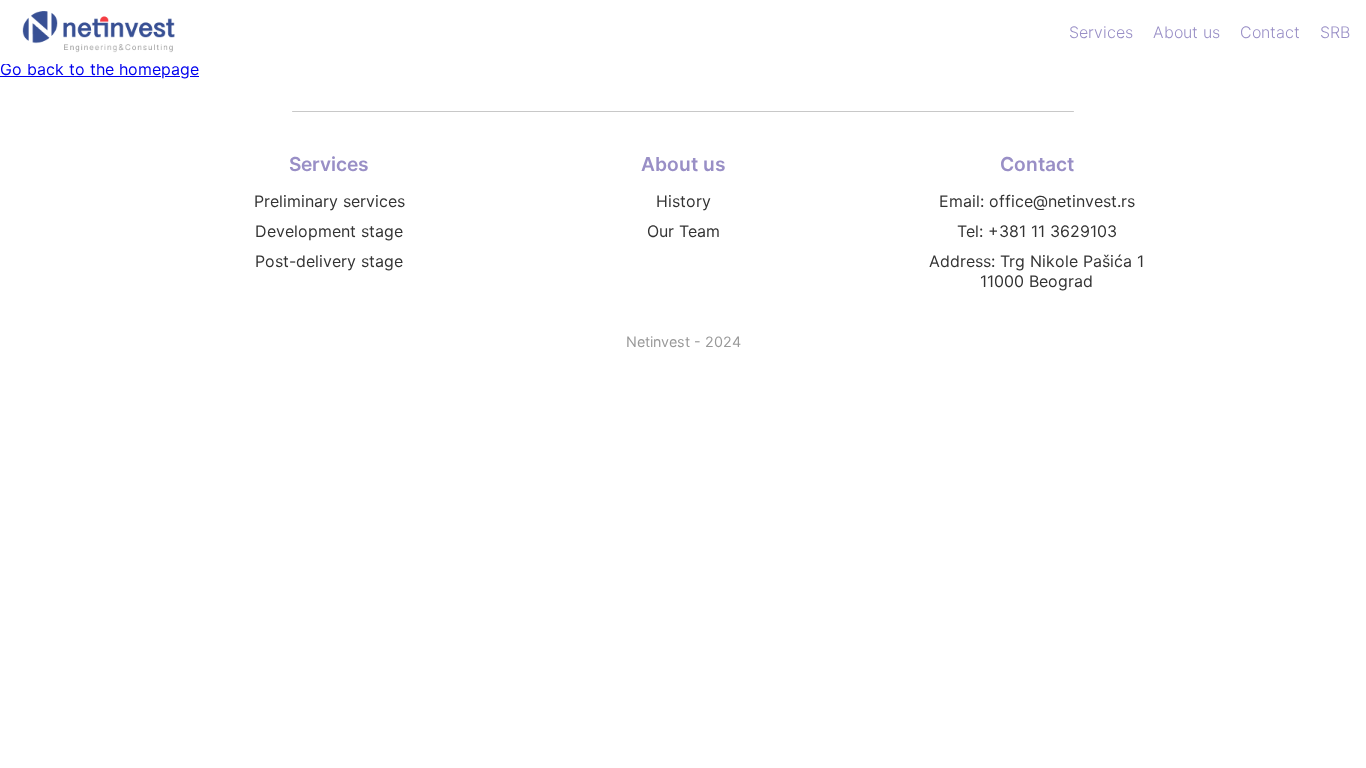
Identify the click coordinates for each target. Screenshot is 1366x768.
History (683, 201)
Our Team (683, 231)
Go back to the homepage (99, 69)
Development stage (329, 231)
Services (1101, 32)
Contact (1270, 32)
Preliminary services (329, 201)
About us (1186, 32)
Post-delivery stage (329, 261)
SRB (1335, 32)
